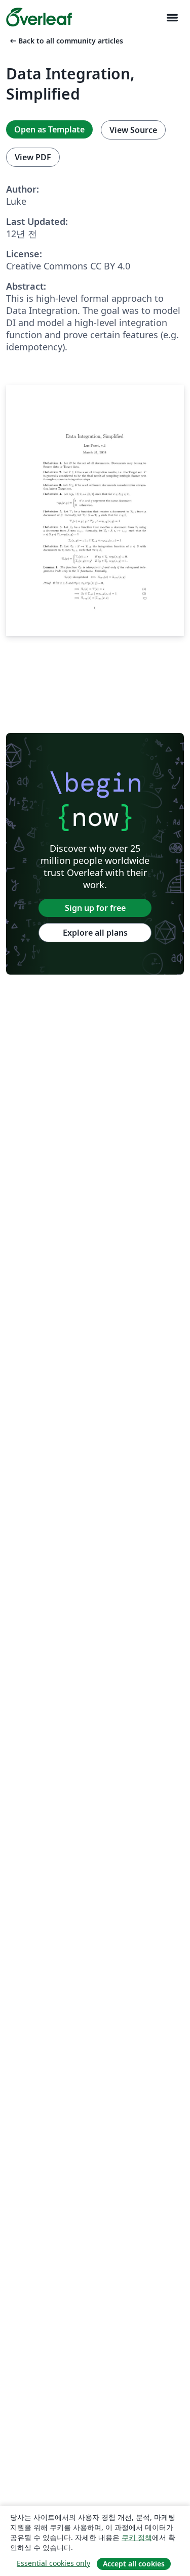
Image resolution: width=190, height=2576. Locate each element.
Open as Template (49, 129)
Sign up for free (95, 908)
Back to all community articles (66, 41)
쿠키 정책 (137, 2537)
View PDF (33, 157)
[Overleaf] (39, 17)
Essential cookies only (53, 2563)
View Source (133, 130)
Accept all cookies (134, 2564)
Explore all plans (95, 933)
